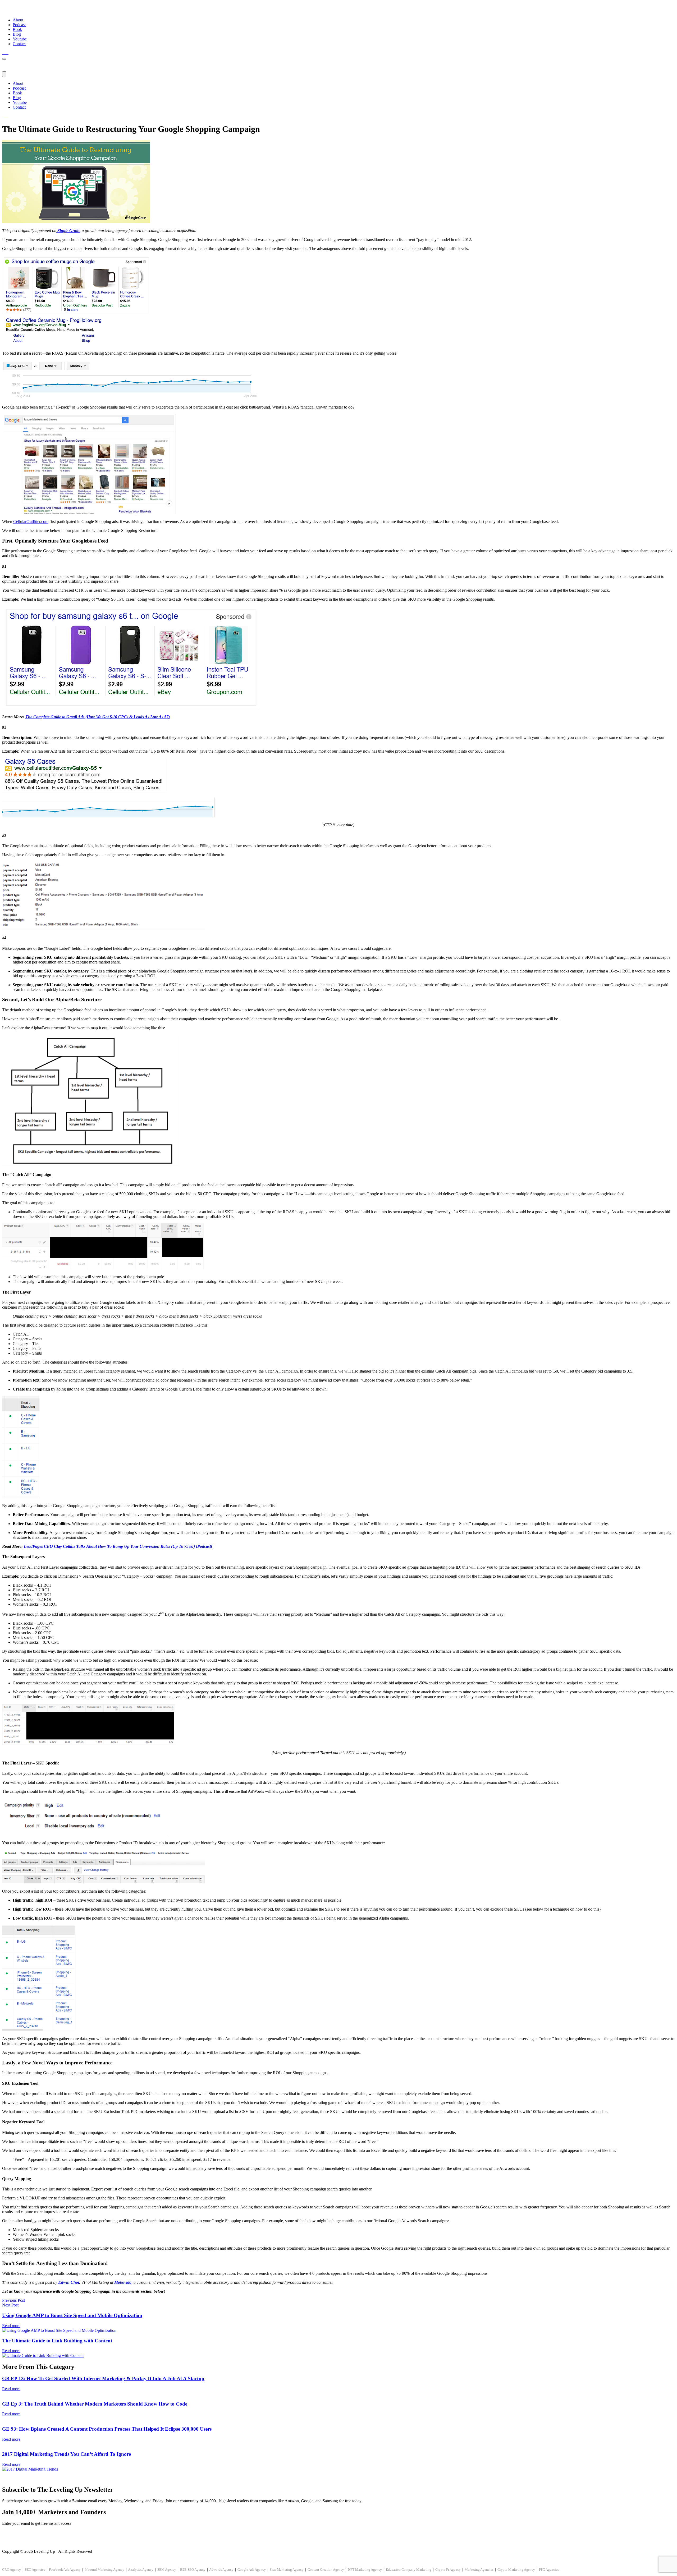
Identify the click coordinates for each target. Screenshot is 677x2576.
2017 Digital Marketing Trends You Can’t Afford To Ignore (67, 2454)
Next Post (10, 2305)
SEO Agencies (35, 2570)
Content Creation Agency (326, 2570)
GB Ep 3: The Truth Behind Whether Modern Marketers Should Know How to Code (95, 2404)
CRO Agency (12, 2570)
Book (17, 29)
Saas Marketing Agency (287, 2570)
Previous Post (13, 2300)
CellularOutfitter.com (31, 522)
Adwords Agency (221, 2570)
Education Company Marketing (409, 2570)
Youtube (20, 39)
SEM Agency (167, 2570)
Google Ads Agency (252, 2570)
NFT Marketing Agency (365, 2570)
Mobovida (123, 2282)
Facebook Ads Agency (65, 2570)
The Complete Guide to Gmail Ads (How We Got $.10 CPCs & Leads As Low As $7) (98, 717)
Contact (19, 44)
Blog (17, 34)
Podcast (19, 25)
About (18, 20)
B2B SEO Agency (193, 2570)
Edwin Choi (69, 2282)
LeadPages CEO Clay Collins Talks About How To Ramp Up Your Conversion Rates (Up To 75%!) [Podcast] (118, 1546)
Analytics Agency (141, 2570)
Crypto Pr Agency (448, 2570)
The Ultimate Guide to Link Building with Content (57, 2341)
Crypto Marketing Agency (516, 2570)
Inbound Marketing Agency (104, 2570)
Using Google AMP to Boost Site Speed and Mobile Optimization (72, 2315)
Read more (11, 2326)
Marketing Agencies (479, 2570)
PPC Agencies (549, 2570)
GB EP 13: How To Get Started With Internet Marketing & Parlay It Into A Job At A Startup (103, 2378)
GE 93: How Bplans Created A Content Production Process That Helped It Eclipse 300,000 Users (107, 2429)
